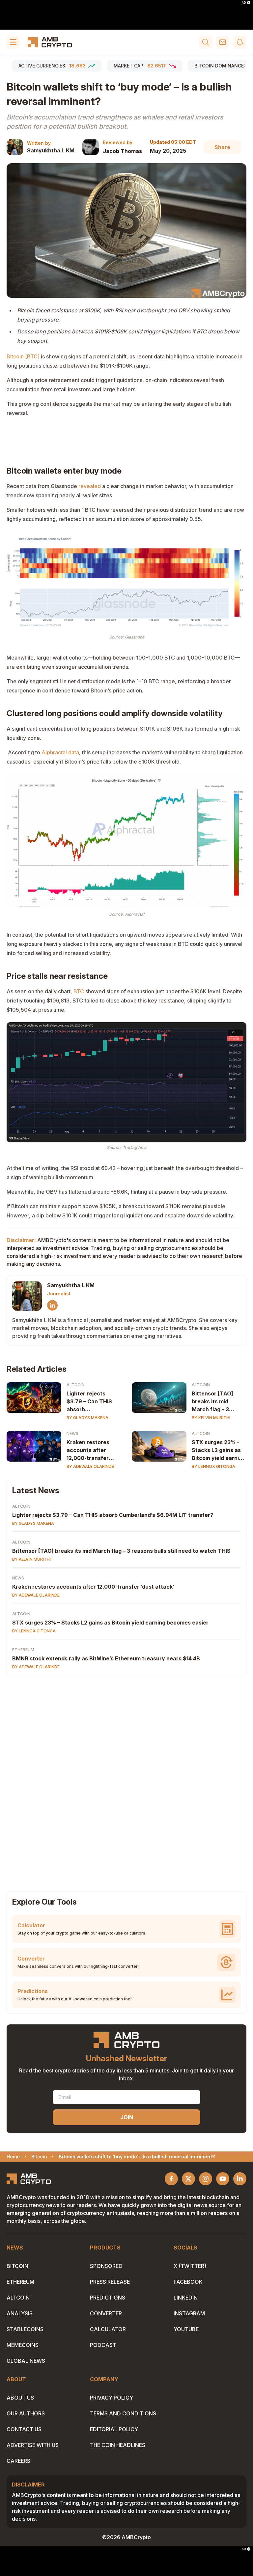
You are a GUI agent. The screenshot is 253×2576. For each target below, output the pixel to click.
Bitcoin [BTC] (23, 356)
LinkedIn (186, 2298)
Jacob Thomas (122, 151)
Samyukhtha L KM (51, 150)
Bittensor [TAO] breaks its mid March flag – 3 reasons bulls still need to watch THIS (218, 1402)
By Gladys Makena (87, 1418)
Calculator (108, 2329)
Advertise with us (33, 2445)
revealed (90, 486)
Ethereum (23, 1650)
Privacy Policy (112, 2398)
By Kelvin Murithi (211, 1418)
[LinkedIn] (52, 1305)
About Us (20, 2398)
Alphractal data (60, 752)
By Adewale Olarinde (90, 1466)
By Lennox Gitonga (213, 1466)
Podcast (103, 2345)
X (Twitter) (190, 2266)
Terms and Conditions (123, 2413)
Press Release (110, 2282)
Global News (26, 2361)
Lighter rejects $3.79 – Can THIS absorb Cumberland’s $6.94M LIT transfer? (89, 1402)
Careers (18, 2461)
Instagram (189, 2313)
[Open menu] (13, 42)
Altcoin (76, 1385)
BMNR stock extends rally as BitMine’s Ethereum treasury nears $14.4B (106, 1658)
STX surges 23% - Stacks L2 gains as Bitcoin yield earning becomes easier (219, 1450)
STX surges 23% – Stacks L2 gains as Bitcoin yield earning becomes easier (110, 1623)
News (72, 1433)
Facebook (188, 2282)
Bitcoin (17, 2266)
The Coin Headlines (118, 2445)
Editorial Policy (114, 2429)
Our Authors (26, 2413)
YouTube (186, 2329)
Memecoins (23, 2345)
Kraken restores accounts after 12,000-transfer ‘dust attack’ (88, 1450)
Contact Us (24, 2429)
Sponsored (106, 2266)
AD (244, 3)
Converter (106, 2313)
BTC (79, 991)
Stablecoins (25, 2329)
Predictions (108, 2298)
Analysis (20, 2313)
